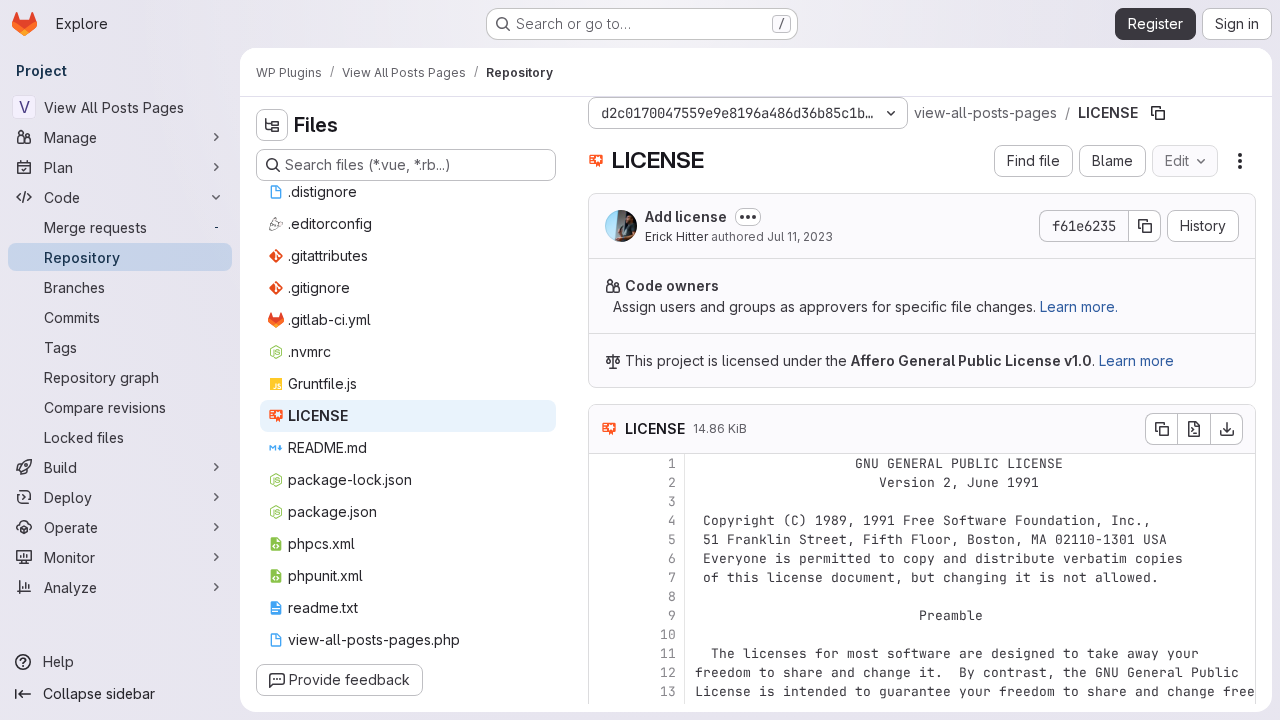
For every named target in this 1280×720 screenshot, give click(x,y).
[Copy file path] (1158, 113)
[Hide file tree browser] (272, 125)
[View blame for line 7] (606, 577)
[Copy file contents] (1161, 429)
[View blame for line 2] (606, 482)
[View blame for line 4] (606, 520)
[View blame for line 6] (606, 558)
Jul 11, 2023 (800, 236)
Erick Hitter (676, 236)
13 (668, 691)
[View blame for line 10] (606, 634)
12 (668, 672)
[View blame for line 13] (606, 691)
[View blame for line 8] (606, 596)
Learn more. (1079, 306)
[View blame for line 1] (606, 463)
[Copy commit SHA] (1145, 226)
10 (668, 634)
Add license (686, 216)
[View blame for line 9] (606, 615)
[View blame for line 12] (606, 672)
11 (668, 653)
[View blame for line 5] (606, 539)
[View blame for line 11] (606, 653)
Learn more (1136, 360)
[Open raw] (1194, 429)
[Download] (1227, 429)
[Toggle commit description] (748, 217)
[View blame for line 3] (606, 501)
